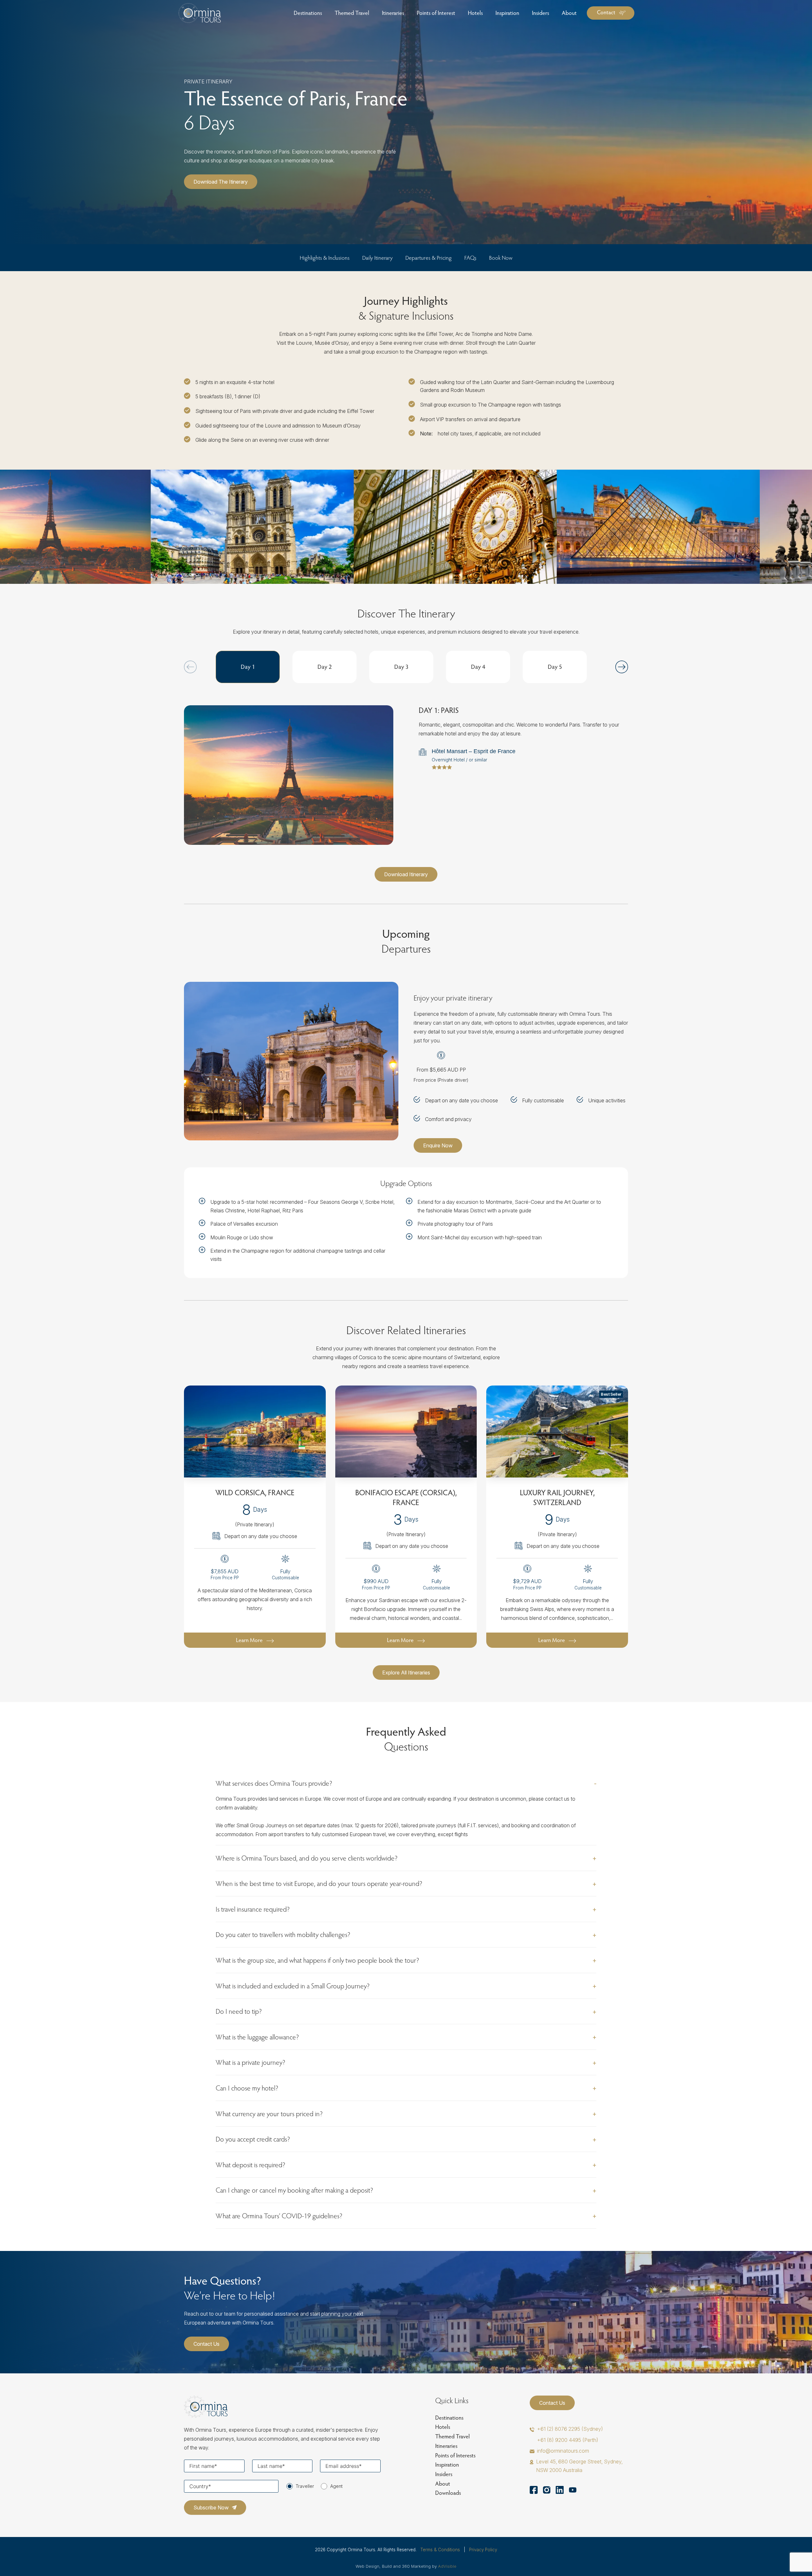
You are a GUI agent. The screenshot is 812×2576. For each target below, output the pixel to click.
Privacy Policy (483, 2550)
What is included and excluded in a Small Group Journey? (293, 1986)
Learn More (249, 1640)
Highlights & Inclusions (325, 258)
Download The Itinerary (221, 182)
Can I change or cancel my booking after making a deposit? (295, 2190)
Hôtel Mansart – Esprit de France (474, 751)
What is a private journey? (251, 2062)
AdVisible (447, 2566)
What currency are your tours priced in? (269, 2114)
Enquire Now (438, 1145)
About (443, 2484)
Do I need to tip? (239, 2011)
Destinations (449, 2418)
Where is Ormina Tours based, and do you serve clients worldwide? (307, 1858)
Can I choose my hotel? (247, 2088)
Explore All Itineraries (406, 1673)
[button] (622, 667)
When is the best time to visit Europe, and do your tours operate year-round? (319, 1883)
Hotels (443, 2427)
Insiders (444, 2474)
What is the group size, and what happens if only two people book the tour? (318, 1960)
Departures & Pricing (429, 258)
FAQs (470, 258)
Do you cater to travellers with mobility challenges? (283, 1934)
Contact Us (206, 2344)
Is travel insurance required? (253, 1909)
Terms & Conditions (440, 2550)
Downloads (448, 2493)
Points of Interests (455, 2455)
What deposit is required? (251, 2165)
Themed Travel (452, 2436)
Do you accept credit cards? (253, 2139)
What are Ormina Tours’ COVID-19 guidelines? (279, 2216)
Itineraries (446, 2446)
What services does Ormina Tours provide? (274, 1783)
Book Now (501, 258)
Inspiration (447, 2465)
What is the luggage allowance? (257, 2037)
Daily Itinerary (377, 258)
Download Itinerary (406, 874)
